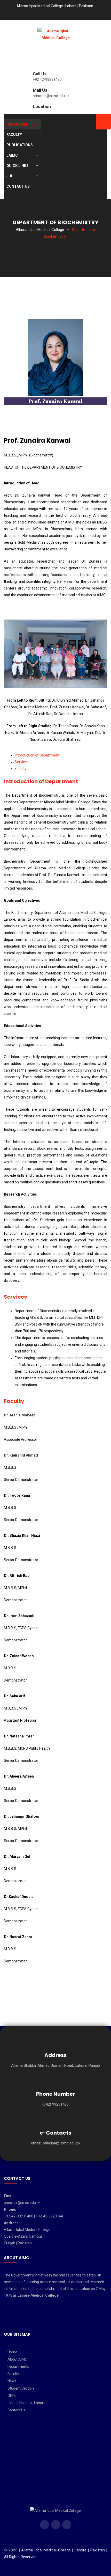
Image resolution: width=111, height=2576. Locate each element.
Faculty (14, 135)
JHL (10, 176)
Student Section (21, 2388)
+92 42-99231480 (47, 79)
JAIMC (12, 155)
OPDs (12, 2396)
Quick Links (18, 166)
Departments (20, 124)
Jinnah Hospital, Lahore (26, 2403)
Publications (20, 145)
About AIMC (17, 2359)
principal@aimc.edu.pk (51, 96)
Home (12, 2352)
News (12, 2381)
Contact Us (18, 186)
